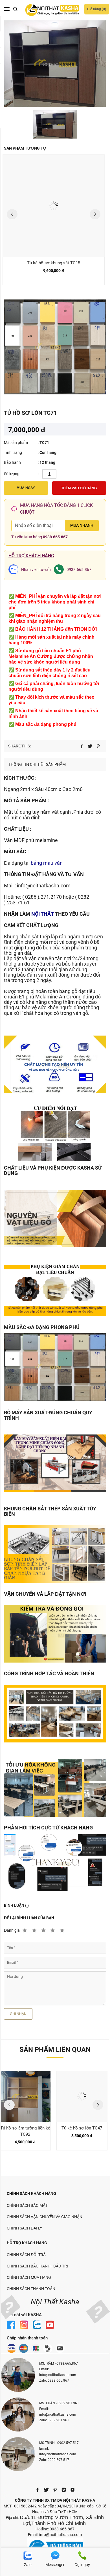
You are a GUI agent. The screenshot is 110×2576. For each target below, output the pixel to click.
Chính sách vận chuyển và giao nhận (45, 2217)
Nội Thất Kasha (55, 2302)
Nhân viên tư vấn (36, 569)
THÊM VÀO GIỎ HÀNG (79, 488)
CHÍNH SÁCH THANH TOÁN (31, 2289)
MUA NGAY (26, 488)
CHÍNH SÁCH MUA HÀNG (29, 2277)
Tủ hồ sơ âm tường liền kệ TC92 (25, 2131)
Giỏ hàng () (97, 9)
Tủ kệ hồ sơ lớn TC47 (82, 2128)
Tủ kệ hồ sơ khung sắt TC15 (54, 263)
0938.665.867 (55, 537)
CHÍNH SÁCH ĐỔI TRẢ (26, 2255)
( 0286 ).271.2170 (42, 897)
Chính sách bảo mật (27, 2205)
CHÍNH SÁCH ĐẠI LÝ (24, 2228)
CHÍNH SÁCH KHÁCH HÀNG (31, 2194)
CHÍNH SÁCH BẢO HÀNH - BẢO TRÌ (37, 2266)
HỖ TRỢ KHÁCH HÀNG (27, 2243)
